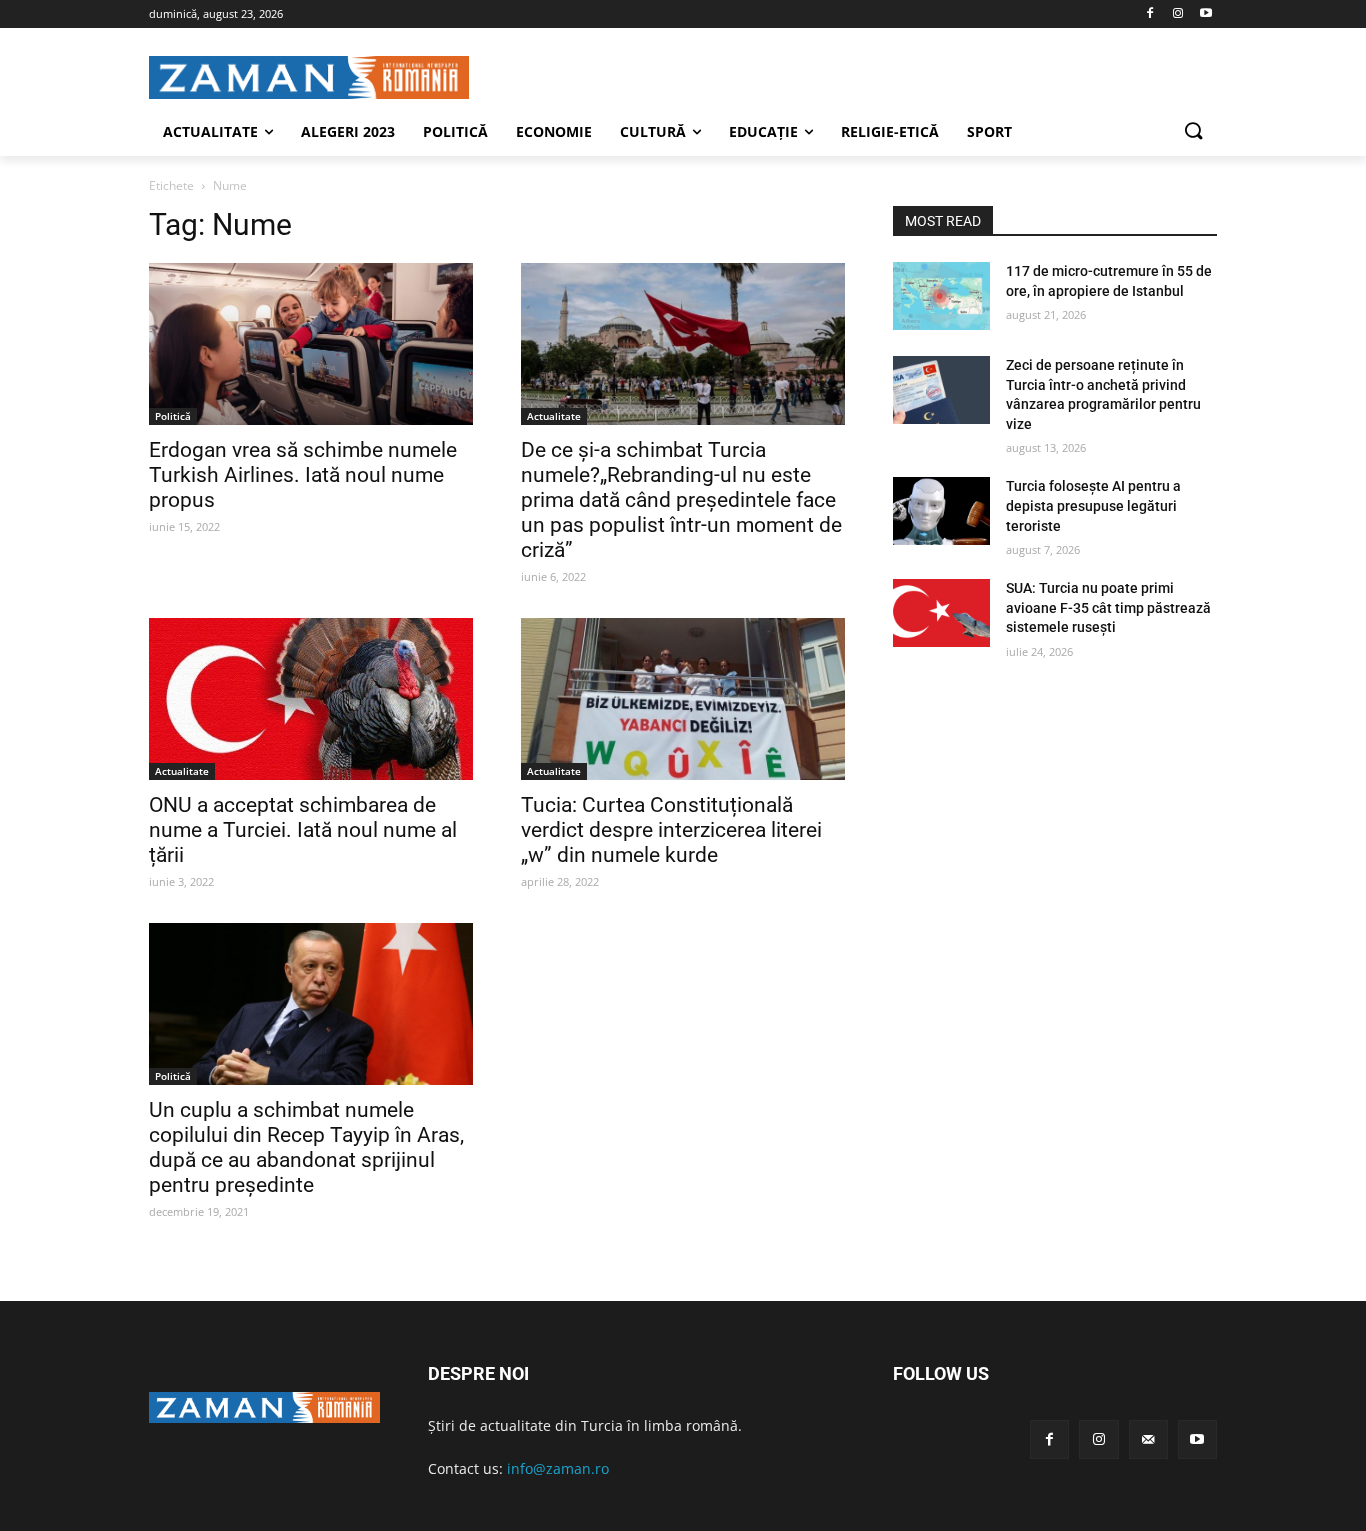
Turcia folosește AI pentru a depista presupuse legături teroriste (1093, 505)
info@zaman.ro (558, 1468)
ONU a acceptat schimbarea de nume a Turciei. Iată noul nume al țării (303, 830)
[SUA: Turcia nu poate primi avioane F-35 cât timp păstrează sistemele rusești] (941, 613)
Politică (173, 416)
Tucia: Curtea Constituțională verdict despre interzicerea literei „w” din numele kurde (671, 830)
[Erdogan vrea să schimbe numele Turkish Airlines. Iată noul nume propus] (311, 344)
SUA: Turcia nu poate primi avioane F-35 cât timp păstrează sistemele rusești (1108, 607)
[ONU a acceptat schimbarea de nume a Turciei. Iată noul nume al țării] (311, 699)
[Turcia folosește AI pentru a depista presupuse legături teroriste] (941, 511)
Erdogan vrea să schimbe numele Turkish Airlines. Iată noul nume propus (303, 475)
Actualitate (554, 416)
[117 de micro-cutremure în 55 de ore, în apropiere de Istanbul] (941, 296)
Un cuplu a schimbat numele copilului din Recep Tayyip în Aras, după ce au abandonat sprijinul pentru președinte (306, 1147)
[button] (1193, 132)
